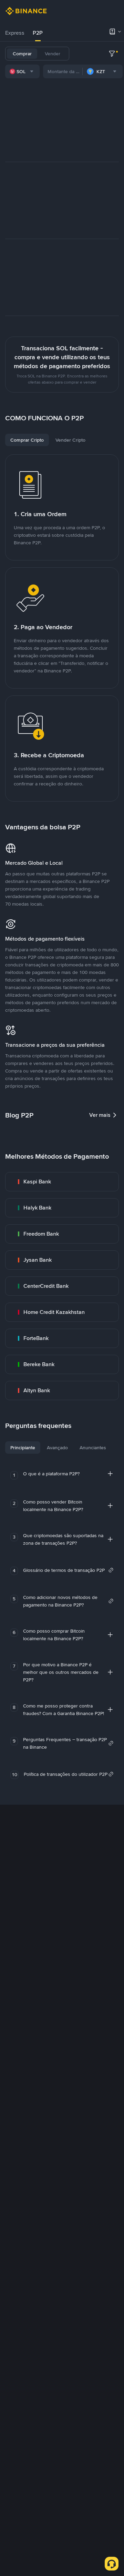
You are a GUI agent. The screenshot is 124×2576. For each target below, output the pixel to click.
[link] (62, 1182)
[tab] (15, 33)
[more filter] (112, 54)
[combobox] (22, 71)
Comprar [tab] (22, 54)
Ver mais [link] (100, 1115)
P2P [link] (38, 33)
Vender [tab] (53, 54)
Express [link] (15, 33)
